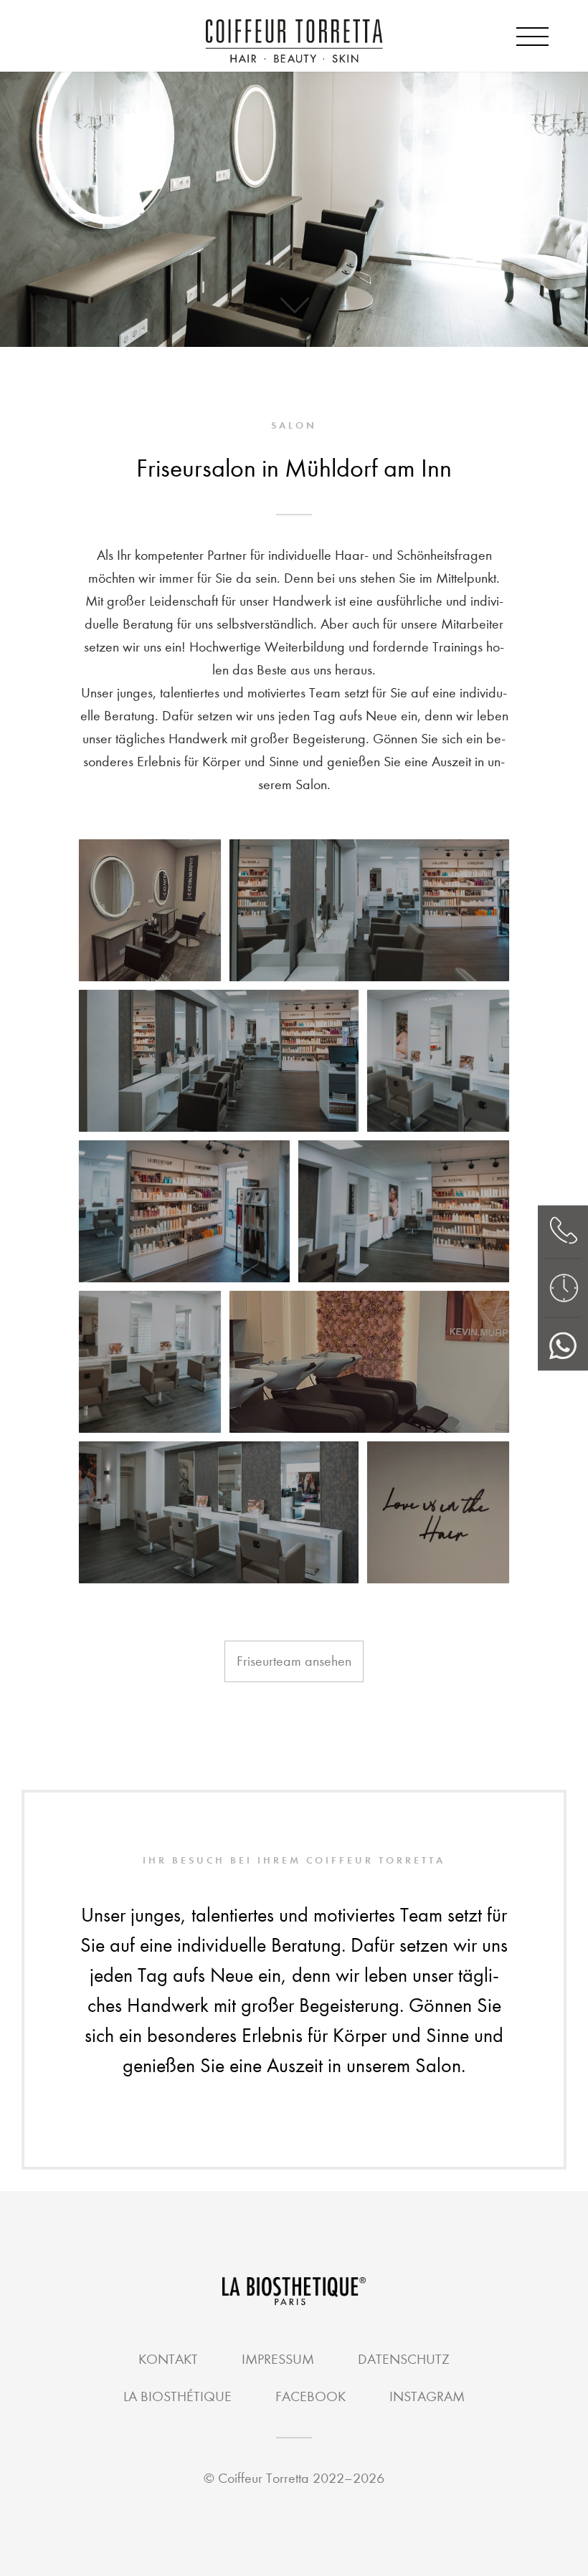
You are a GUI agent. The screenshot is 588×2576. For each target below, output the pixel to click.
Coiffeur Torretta (264, 2478)
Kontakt (168, 2359)
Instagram (427, 2396)
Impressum (278, 2359)
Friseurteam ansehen (294, 1661)
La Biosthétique (177, 2396)
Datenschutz (404, 2359)
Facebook (310, 2396)
